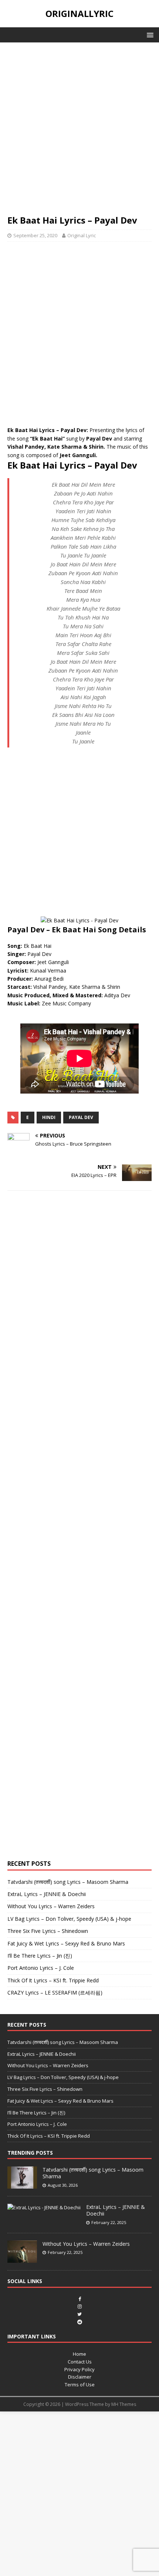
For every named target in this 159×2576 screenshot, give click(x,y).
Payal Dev (81, 1117)
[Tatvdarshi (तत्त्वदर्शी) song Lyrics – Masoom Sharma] (22, 2185)
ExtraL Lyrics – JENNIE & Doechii (47, 1894)
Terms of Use (80, 2385)
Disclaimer (80, 2377)
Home (79, 2354)
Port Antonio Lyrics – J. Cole (41, 1968)
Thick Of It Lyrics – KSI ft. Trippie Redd (53, 1980)
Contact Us (80, 2362)
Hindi (49, 1117)
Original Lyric (82, 235)
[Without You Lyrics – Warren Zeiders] (22, 2259)
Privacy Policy (79, 2369)
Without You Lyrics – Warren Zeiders (51, 1906)
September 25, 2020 (35, 235)
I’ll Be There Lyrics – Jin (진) (40, 1956)
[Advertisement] (79, 132)
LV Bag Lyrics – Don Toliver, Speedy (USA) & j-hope (69, 1919)
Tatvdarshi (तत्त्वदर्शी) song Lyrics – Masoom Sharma (68, 1882)
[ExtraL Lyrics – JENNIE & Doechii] (44, 2207)
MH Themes (124, 2404)
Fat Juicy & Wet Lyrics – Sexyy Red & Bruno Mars (66, 1943)
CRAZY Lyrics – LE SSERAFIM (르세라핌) (55, 1993)
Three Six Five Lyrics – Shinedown (48, 1931)
